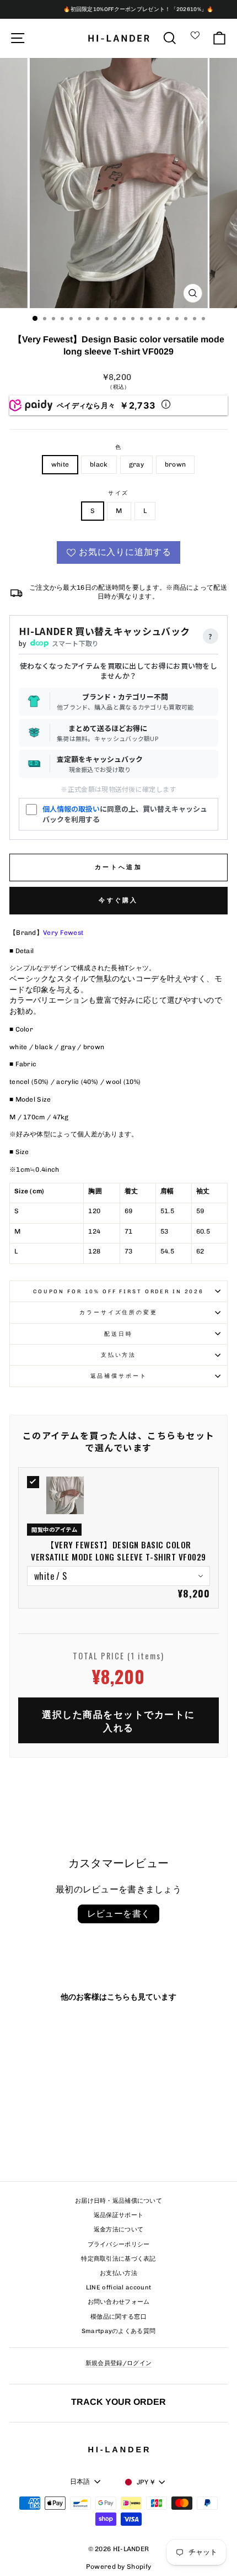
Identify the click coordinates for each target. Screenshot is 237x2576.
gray (136, 464)
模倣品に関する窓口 (118, 2317)
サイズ (119, 493)
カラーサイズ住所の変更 (118, 1312)
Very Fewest (63, 933)
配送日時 (118, 1334)
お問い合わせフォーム (119, 2302)
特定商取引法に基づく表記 (118, 2259)
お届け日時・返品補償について (118, 2201)
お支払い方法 (118, 2273)
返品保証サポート (118, 2215)
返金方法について (118, 2229)
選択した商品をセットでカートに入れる (118, 1720)
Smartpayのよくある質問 (119, 2331)
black (99, 464)
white (60, 464)
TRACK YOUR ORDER (118, 2402)
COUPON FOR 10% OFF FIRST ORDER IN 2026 (118, 1291)
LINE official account (118, 2287)
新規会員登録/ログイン (118, 2363)
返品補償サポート (119, 1376)
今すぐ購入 (118, 900)
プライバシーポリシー (119, 2244)
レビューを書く (119, 1914)
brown (176, 464)
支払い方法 (118, 1355)
